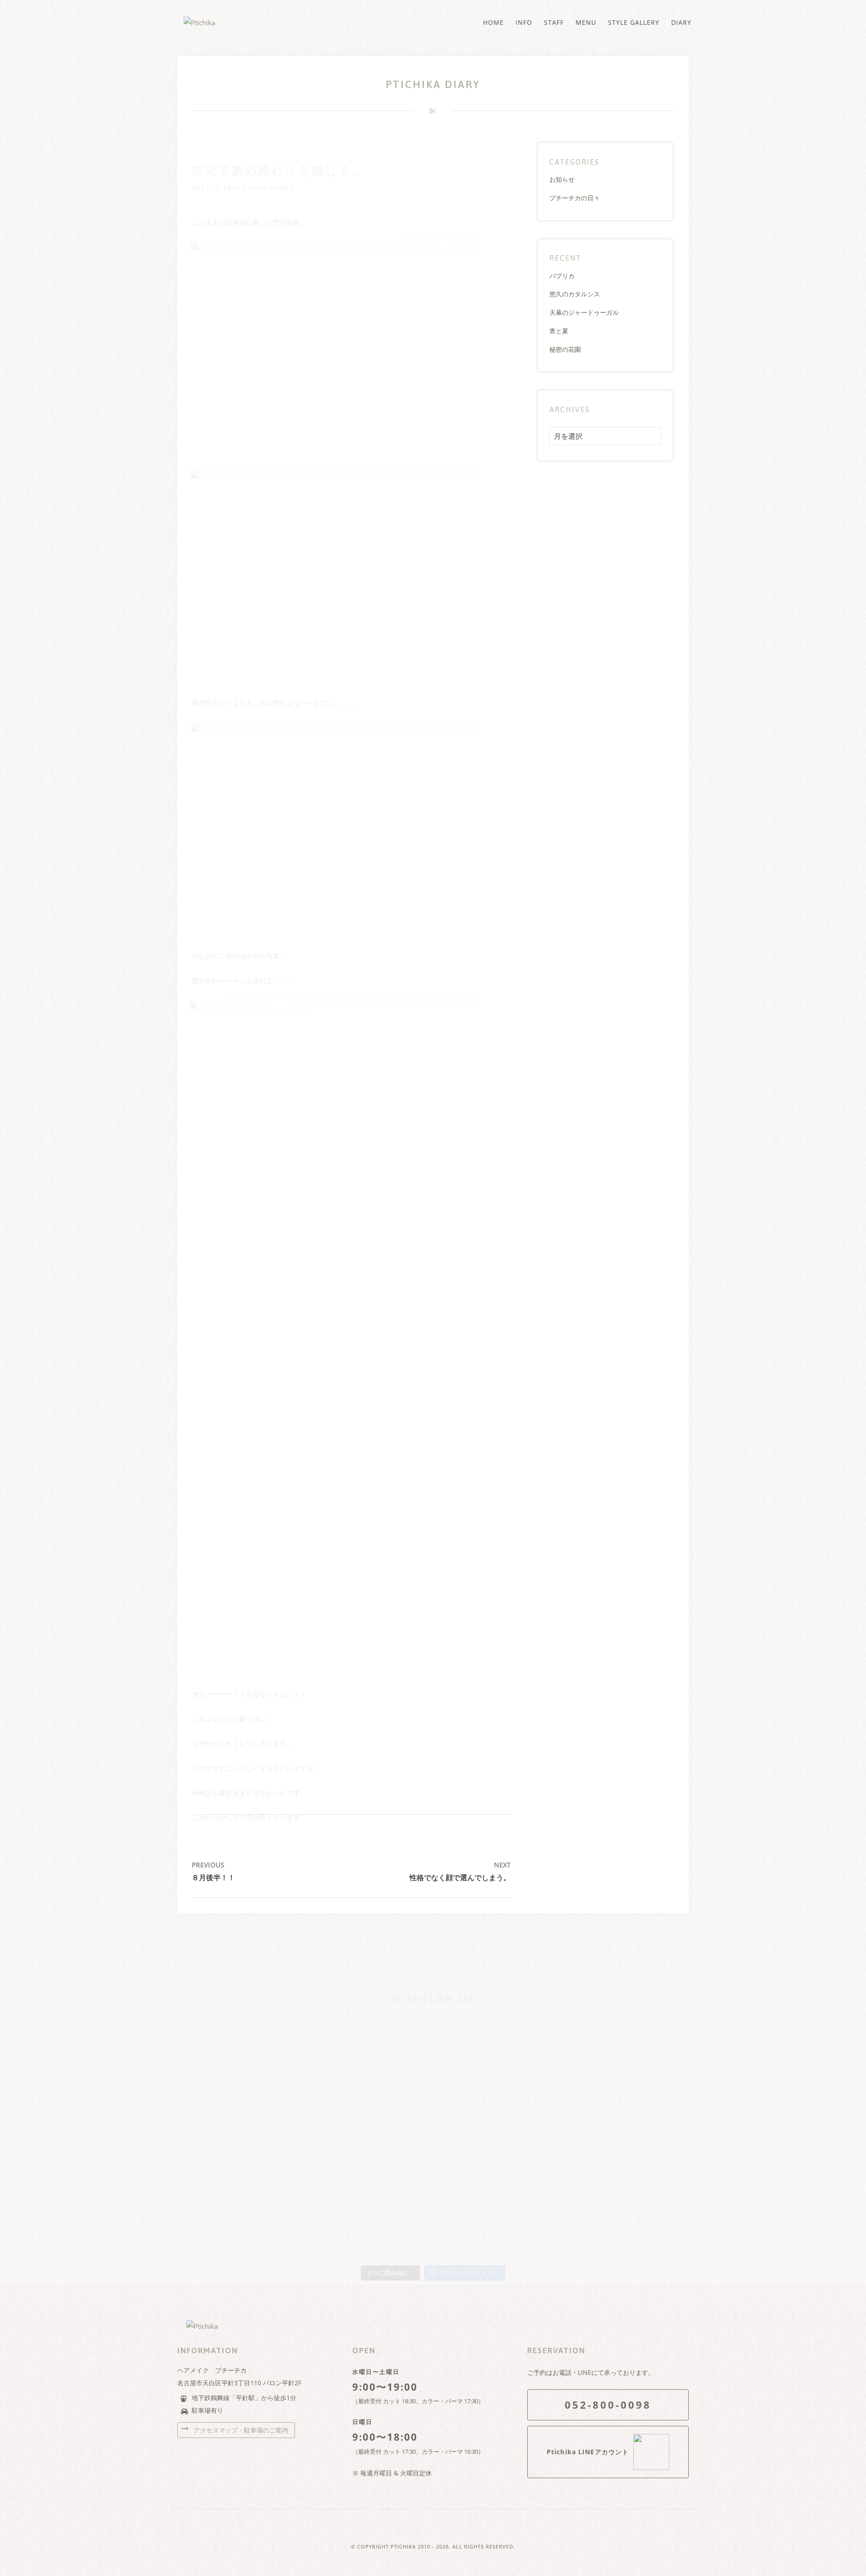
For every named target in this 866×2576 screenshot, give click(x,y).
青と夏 (559, 331)
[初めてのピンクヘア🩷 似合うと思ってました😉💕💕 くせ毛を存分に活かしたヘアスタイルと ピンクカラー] (433, 2144)
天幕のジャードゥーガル (584, 312)
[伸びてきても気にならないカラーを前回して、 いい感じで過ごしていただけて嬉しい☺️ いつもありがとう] (227, 2126)
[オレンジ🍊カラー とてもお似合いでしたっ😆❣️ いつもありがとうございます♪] (536, 2031)
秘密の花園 (565, 349)
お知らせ (562, 179)
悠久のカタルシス (575, 294)
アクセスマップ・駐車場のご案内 (240, 2430)
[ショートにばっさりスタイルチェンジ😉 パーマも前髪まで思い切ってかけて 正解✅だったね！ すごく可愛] (536, 2132)
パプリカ (562, 276)
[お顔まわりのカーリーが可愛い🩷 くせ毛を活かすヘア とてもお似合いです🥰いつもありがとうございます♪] (639, 2037)
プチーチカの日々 (268, 188)
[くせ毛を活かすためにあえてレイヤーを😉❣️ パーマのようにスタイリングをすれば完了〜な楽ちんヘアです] (433, 2055)
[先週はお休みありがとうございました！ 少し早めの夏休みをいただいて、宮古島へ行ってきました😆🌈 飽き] (330, 2180)
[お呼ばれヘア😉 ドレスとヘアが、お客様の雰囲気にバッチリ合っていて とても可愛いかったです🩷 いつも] (227, 2043)
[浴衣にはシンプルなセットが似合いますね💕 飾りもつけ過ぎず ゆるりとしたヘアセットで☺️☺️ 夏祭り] (330, 2037)
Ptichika (403, 2546)
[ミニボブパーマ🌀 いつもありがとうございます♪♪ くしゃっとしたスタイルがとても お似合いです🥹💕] (639, 2126)
